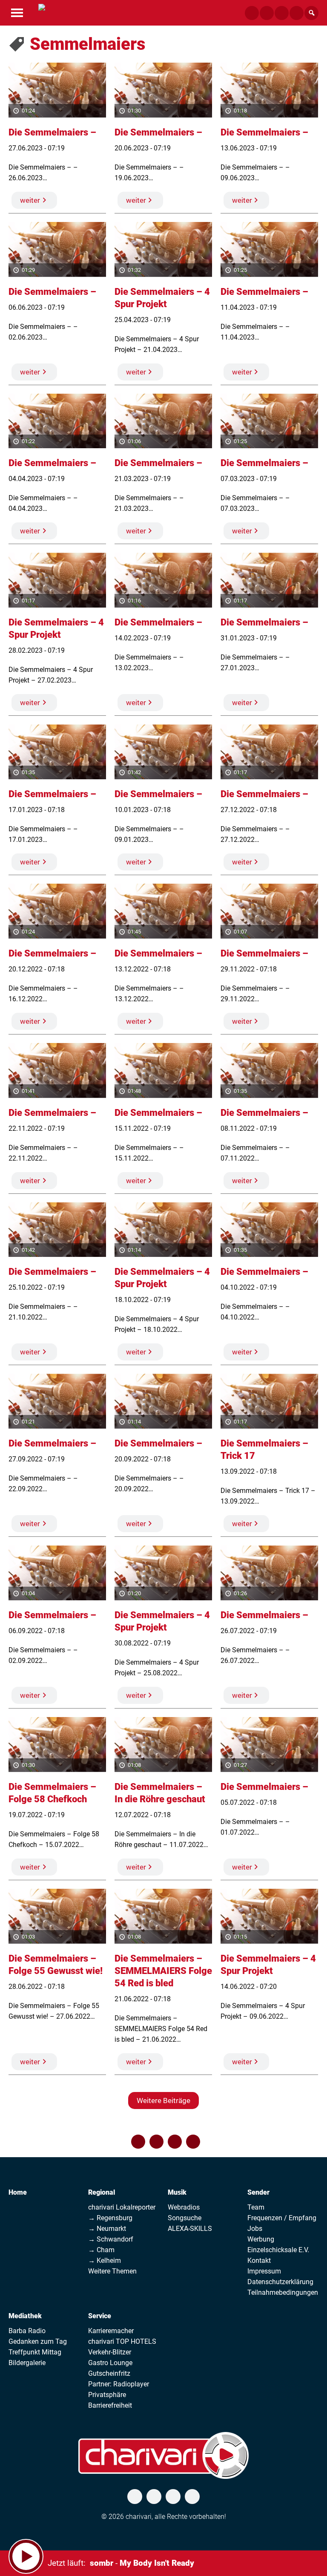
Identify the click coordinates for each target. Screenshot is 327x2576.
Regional (102, 2192)
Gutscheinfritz (109, 2373)
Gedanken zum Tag (38, 2341)
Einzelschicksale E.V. (278, 2250)
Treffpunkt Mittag (35, 2352)
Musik (177, 2192)
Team (256, 2207)
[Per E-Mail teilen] (193, 2142)
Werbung (261, 2239)
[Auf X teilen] (156, 2142)
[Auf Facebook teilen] (138, 2142)
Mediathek (25, 2316)
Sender (258, 2192)
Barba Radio (27, 2331)
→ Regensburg (110, 2218)
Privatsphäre (107, 2395)
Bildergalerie (27, 2363)
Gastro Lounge (110, 2363)
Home (18, 2192)
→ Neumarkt (107, 2229)
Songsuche (185, 2218)
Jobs (255, 2229)
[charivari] (42, 12)
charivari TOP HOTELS (122, 2341)
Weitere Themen (112, 2271)
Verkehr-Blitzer (110, 2352)
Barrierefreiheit (110, 2405)
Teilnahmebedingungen (283, 2292)
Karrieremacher (111, 2331)
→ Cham (101, 2250)
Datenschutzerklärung (280, 2282)
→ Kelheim (105, 2260)
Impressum (264, 2271)
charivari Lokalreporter (122, 2207)
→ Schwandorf (111, 2239)
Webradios (184, 2207)
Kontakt (259, 2260)
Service (100, 2316)
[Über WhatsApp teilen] (175, 2142)
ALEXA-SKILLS (190, 2229)
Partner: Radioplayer (119, 2384)
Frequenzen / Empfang (282, 2218)
